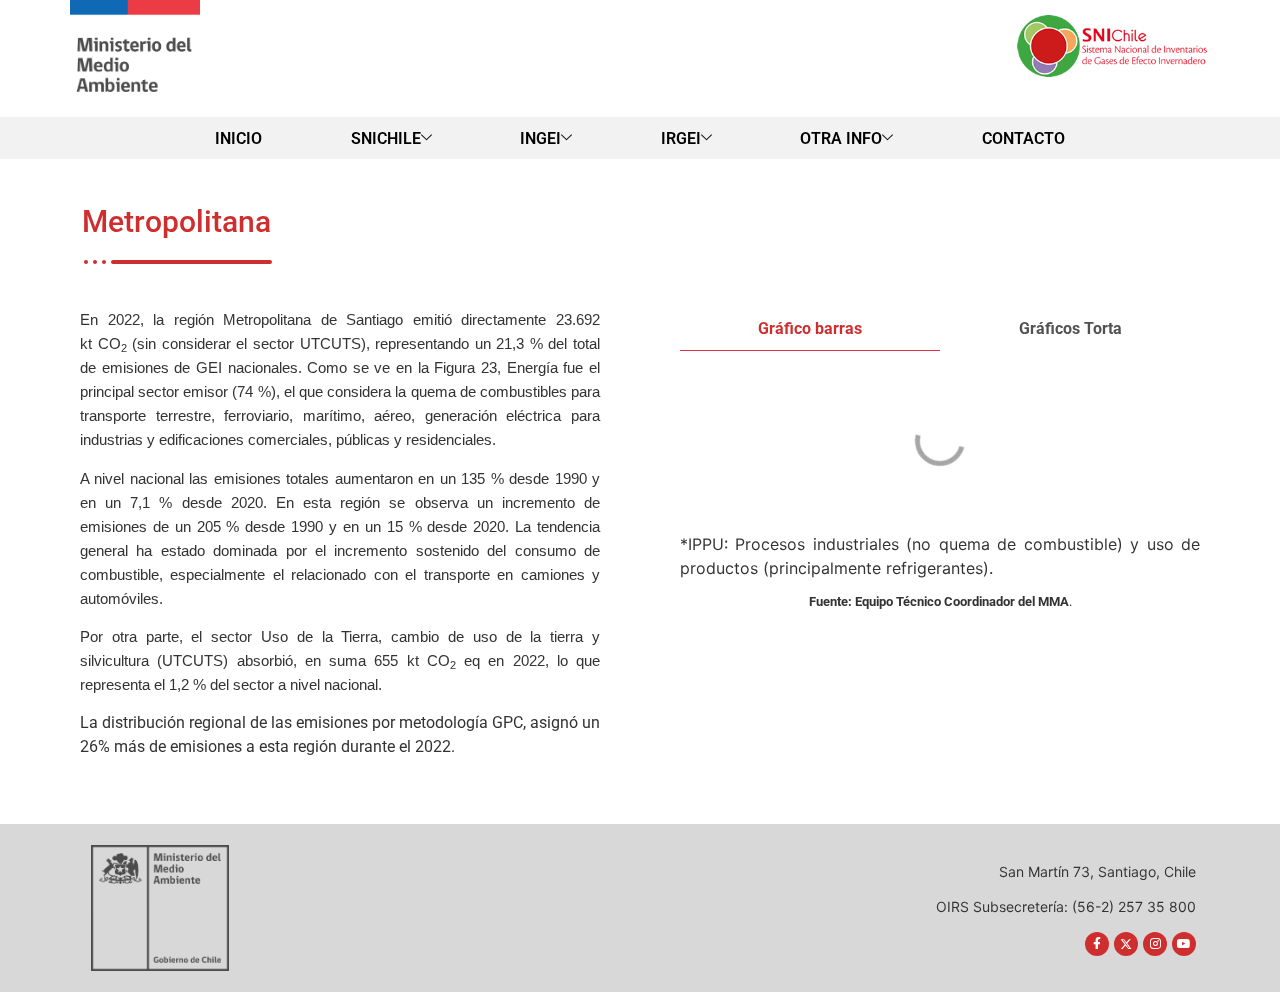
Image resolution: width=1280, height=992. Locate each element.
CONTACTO (1023, 138)
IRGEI (681, 138)
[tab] (810, 329)
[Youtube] (1184, 944)
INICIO (238, 138)
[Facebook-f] (1097, 944)
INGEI (540, 138)
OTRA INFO (841, 138)
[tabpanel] (940, 444)
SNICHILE (386, 138)
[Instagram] (1155, 944)
